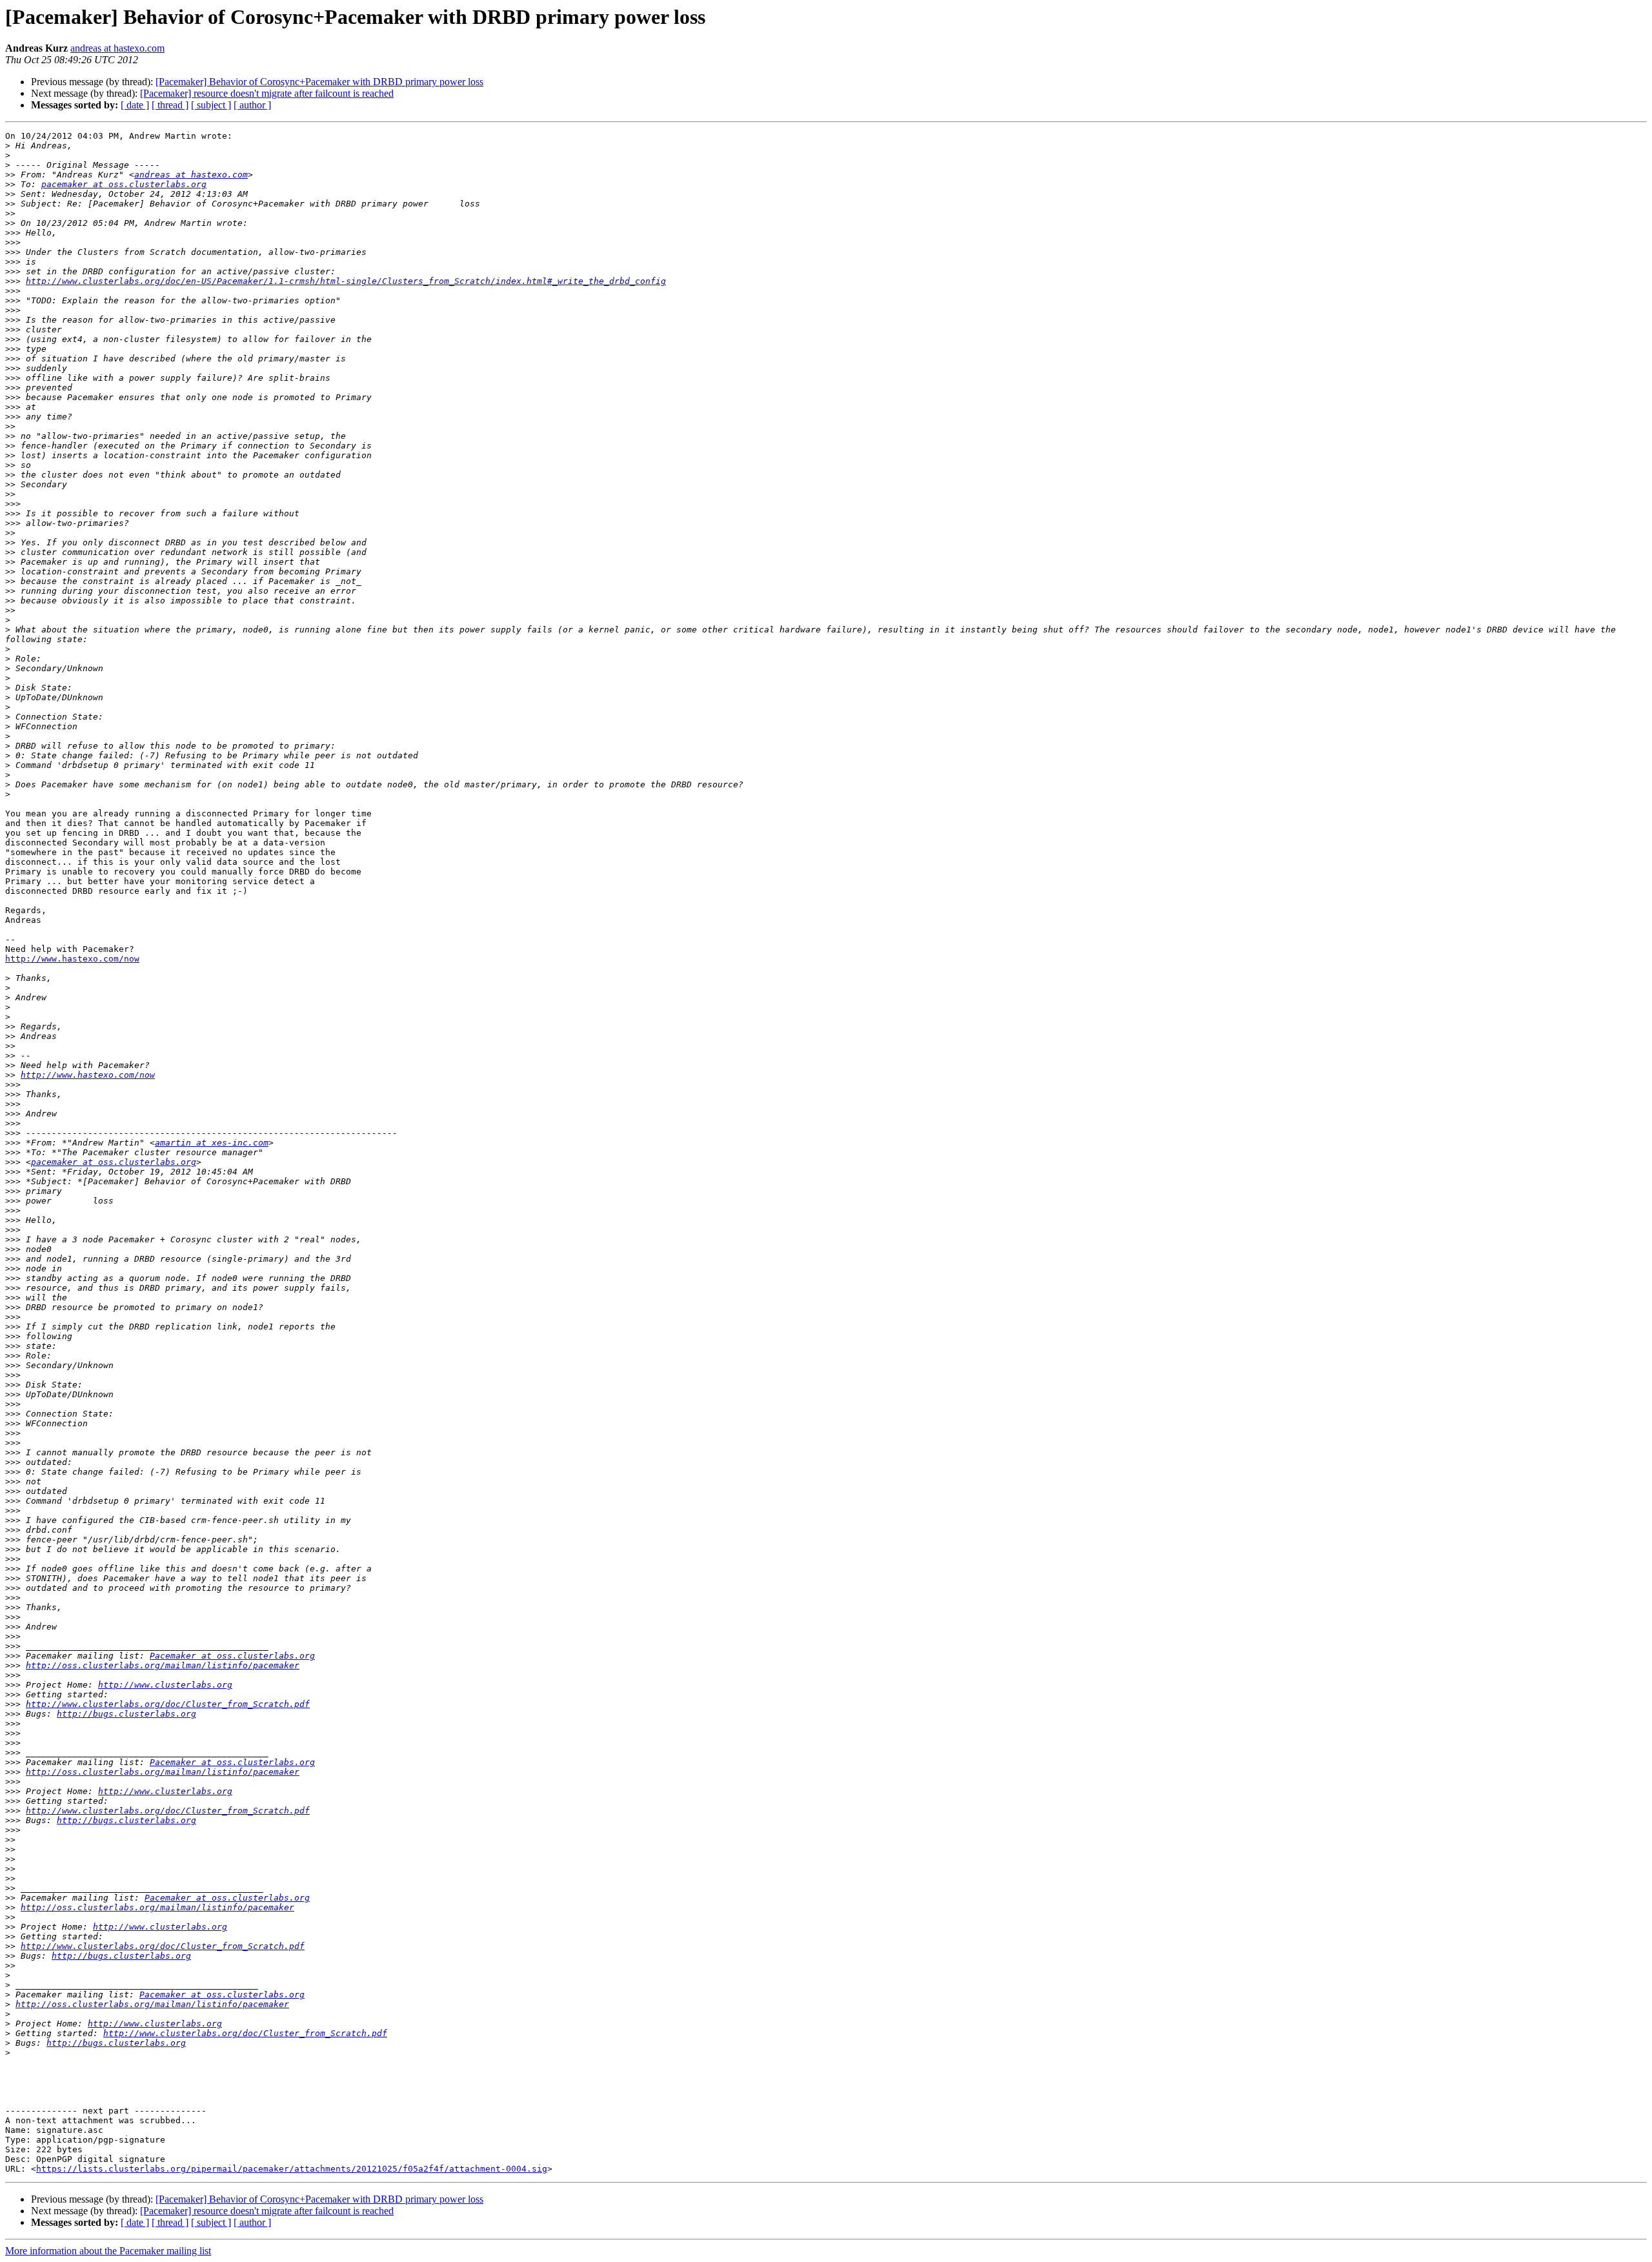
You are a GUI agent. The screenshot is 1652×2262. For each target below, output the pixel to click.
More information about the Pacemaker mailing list (108, 2251)
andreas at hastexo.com (117, 48)
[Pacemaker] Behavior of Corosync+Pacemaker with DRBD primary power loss (319, 82)
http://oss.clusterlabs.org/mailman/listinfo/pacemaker (163, 1665)
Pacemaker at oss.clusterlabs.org (232, 1656)
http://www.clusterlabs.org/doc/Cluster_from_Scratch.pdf (168, 1704)
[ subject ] (211, 105)
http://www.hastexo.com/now (72, 959)
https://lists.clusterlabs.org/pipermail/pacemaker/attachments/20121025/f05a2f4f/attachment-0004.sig (292, 2169)
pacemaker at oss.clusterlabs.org (124, 184)
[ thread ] (170, 105)
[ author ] (252, 105)
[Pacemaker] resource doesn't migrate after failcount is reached (267, 93)
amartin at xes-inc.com (212, 1143)
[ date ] (135, 105)
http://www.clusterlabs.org (165, 1685)
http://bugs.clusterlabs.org (126, 1714)
